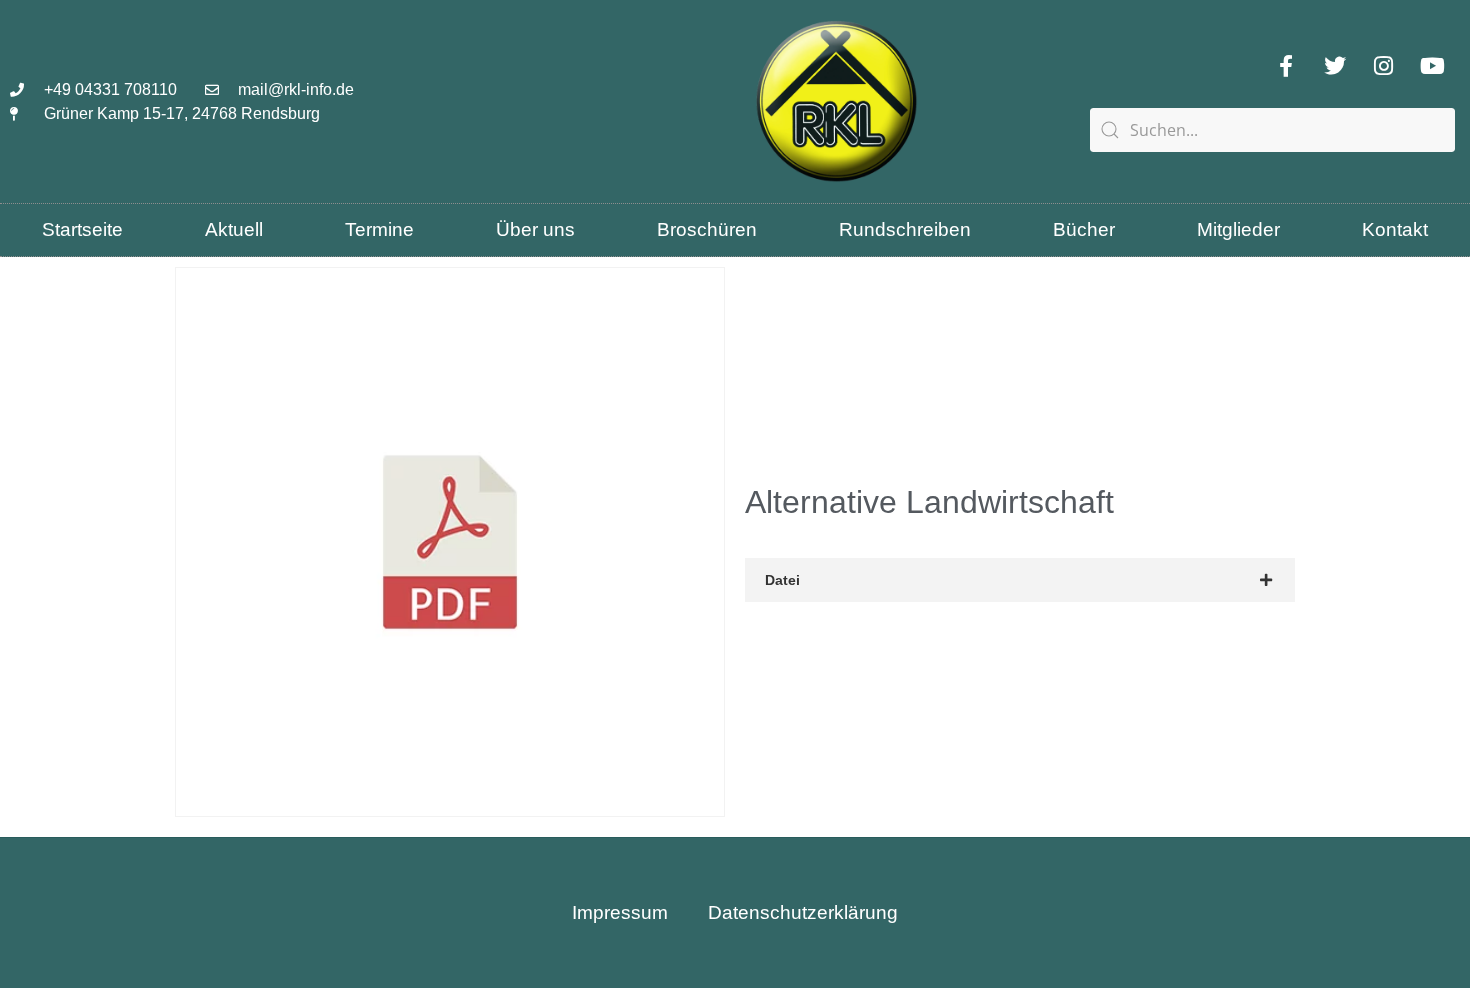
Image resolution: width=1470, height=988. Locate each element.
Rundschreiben (905, 229)
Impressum (620, 912)
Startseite (82, 229)
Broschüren (707, 229)
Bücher (1084, 229)
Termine (379, 229)
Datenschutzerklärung (803, 912)
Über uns (535, 229)
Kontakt (1395, 229)
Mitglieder (1238, 229)
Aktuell (234, 229)
